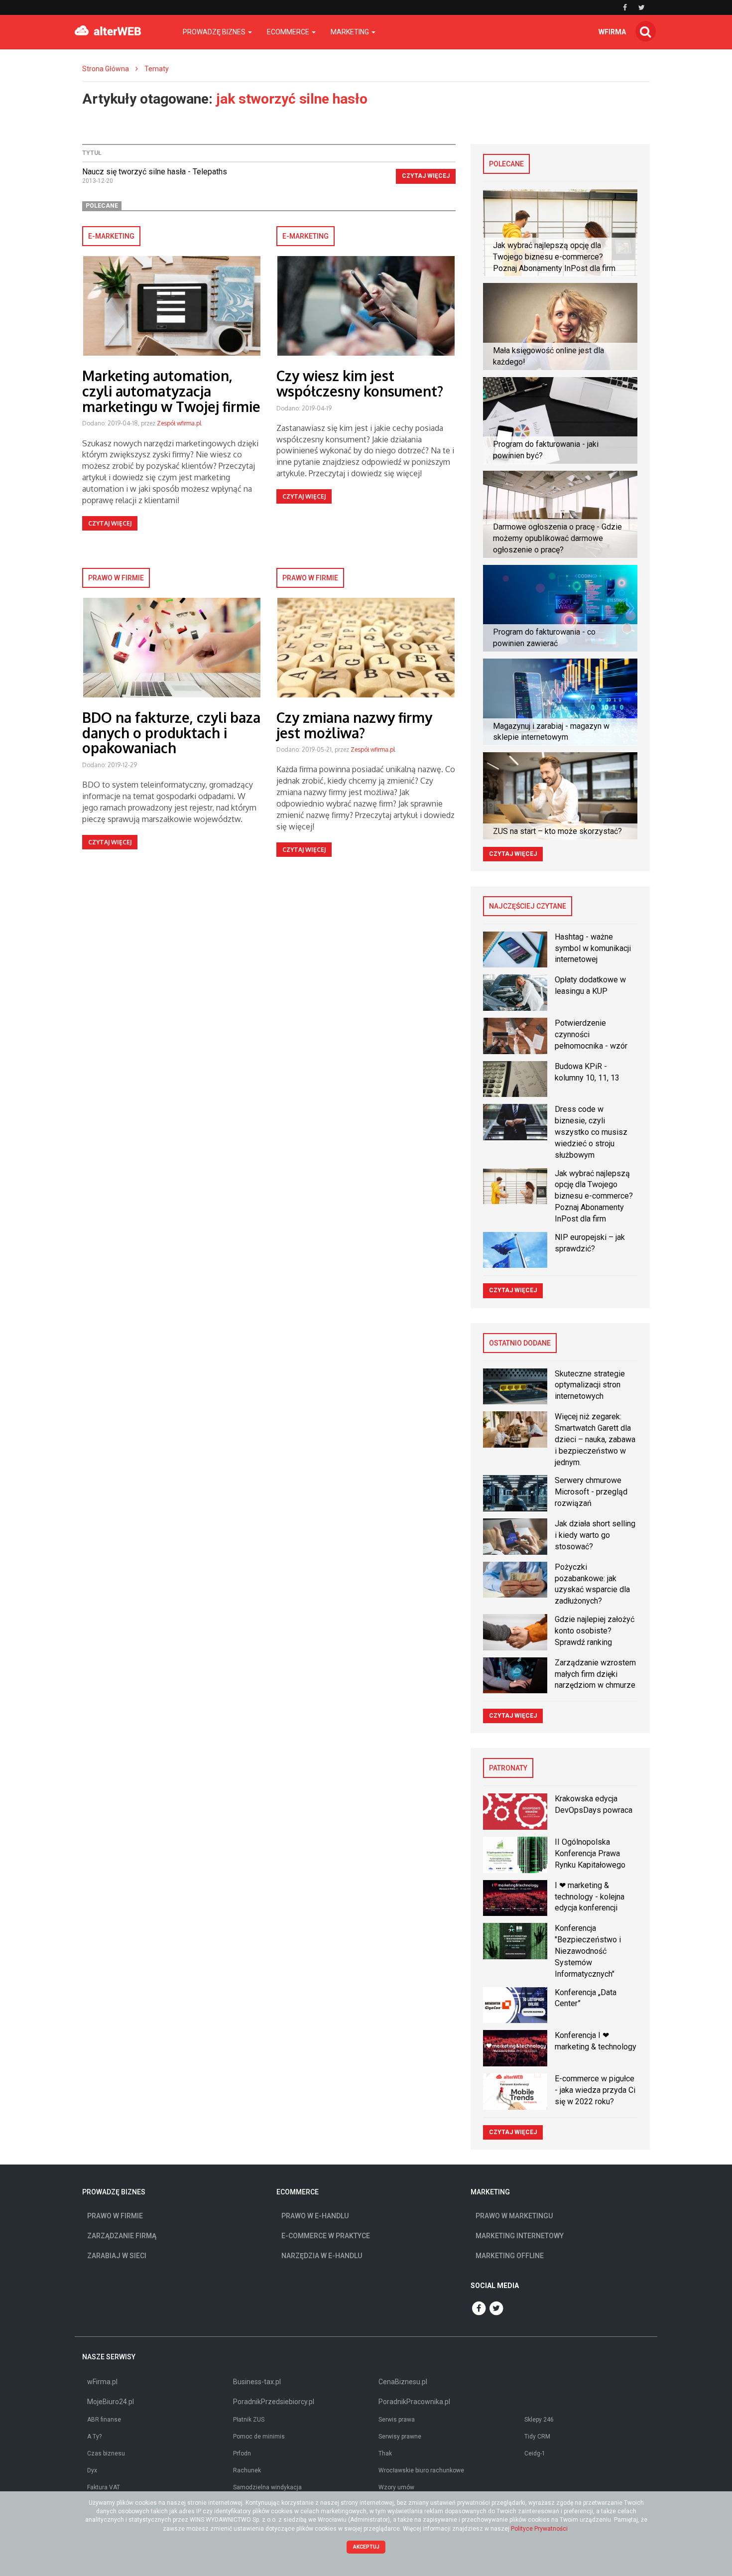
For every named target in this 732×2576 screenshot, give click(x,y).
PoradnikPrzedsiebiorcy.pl (274, 2402)
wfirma (612, 32)
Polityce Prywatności (539, 2529)
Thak (385, 2453)
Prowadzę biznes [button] (215, 32)
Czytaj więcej (426, 176)
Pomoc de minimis (259, 2437)
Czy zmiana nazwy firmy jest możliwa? (354, 725)
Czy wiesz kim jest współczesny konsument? (360, 383)
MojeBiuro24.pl (111, 2402)
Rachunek (247, 2470)
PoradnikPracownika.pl (414, 2402)
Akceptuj (366, 2547)
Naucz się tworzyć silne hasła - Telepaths (155, 172)
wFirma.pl (102, 2382)
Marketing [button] (351, 32)
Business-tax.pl (257, 2382)
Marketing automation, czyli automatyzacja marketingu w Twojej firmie (171, 391)
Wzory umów (396, 2487)
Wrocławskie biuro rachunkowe (421, 2470)
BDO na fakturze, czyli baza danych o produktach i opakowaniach (171, 733)
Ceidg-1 (535, 2453)
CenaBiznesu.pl (403, 2382)
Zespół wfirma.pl (179, 423)
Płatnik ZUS (249, 2420)
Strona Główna (106, 69)
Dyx (92, 2470)
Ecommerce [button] (289, 32)
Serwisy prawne (400, 2437)
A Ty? (94, 2437)
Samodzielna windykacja (267, 2487)
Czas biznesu (106, 2453)
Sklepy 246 (539, 2420)
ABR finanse (104, 2420)
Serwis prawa (397, 2420)
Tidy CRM (537, 2437)
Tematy (157, 69)
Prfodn (242, 2453)
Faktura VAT (104, 2487)
